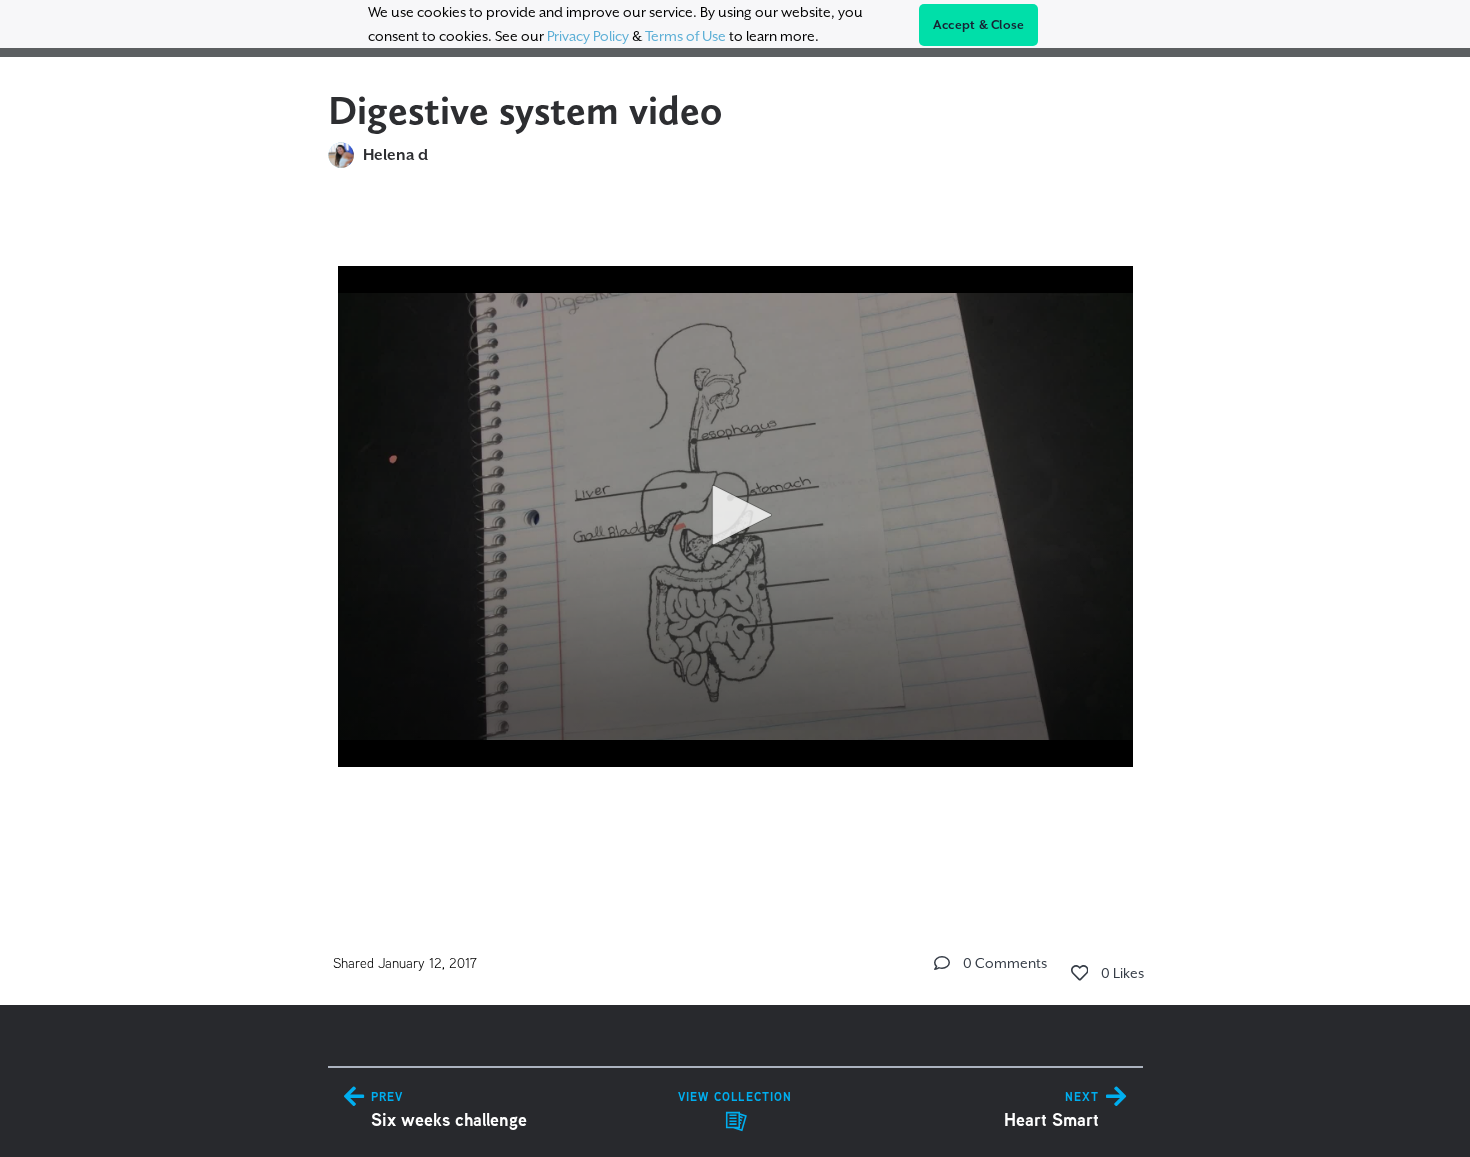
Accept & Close (979, 25)
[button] (735, 515)
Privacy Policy (588, 36)
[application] (735, 516)
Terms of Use (685, 36)
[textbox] (735, 537)
